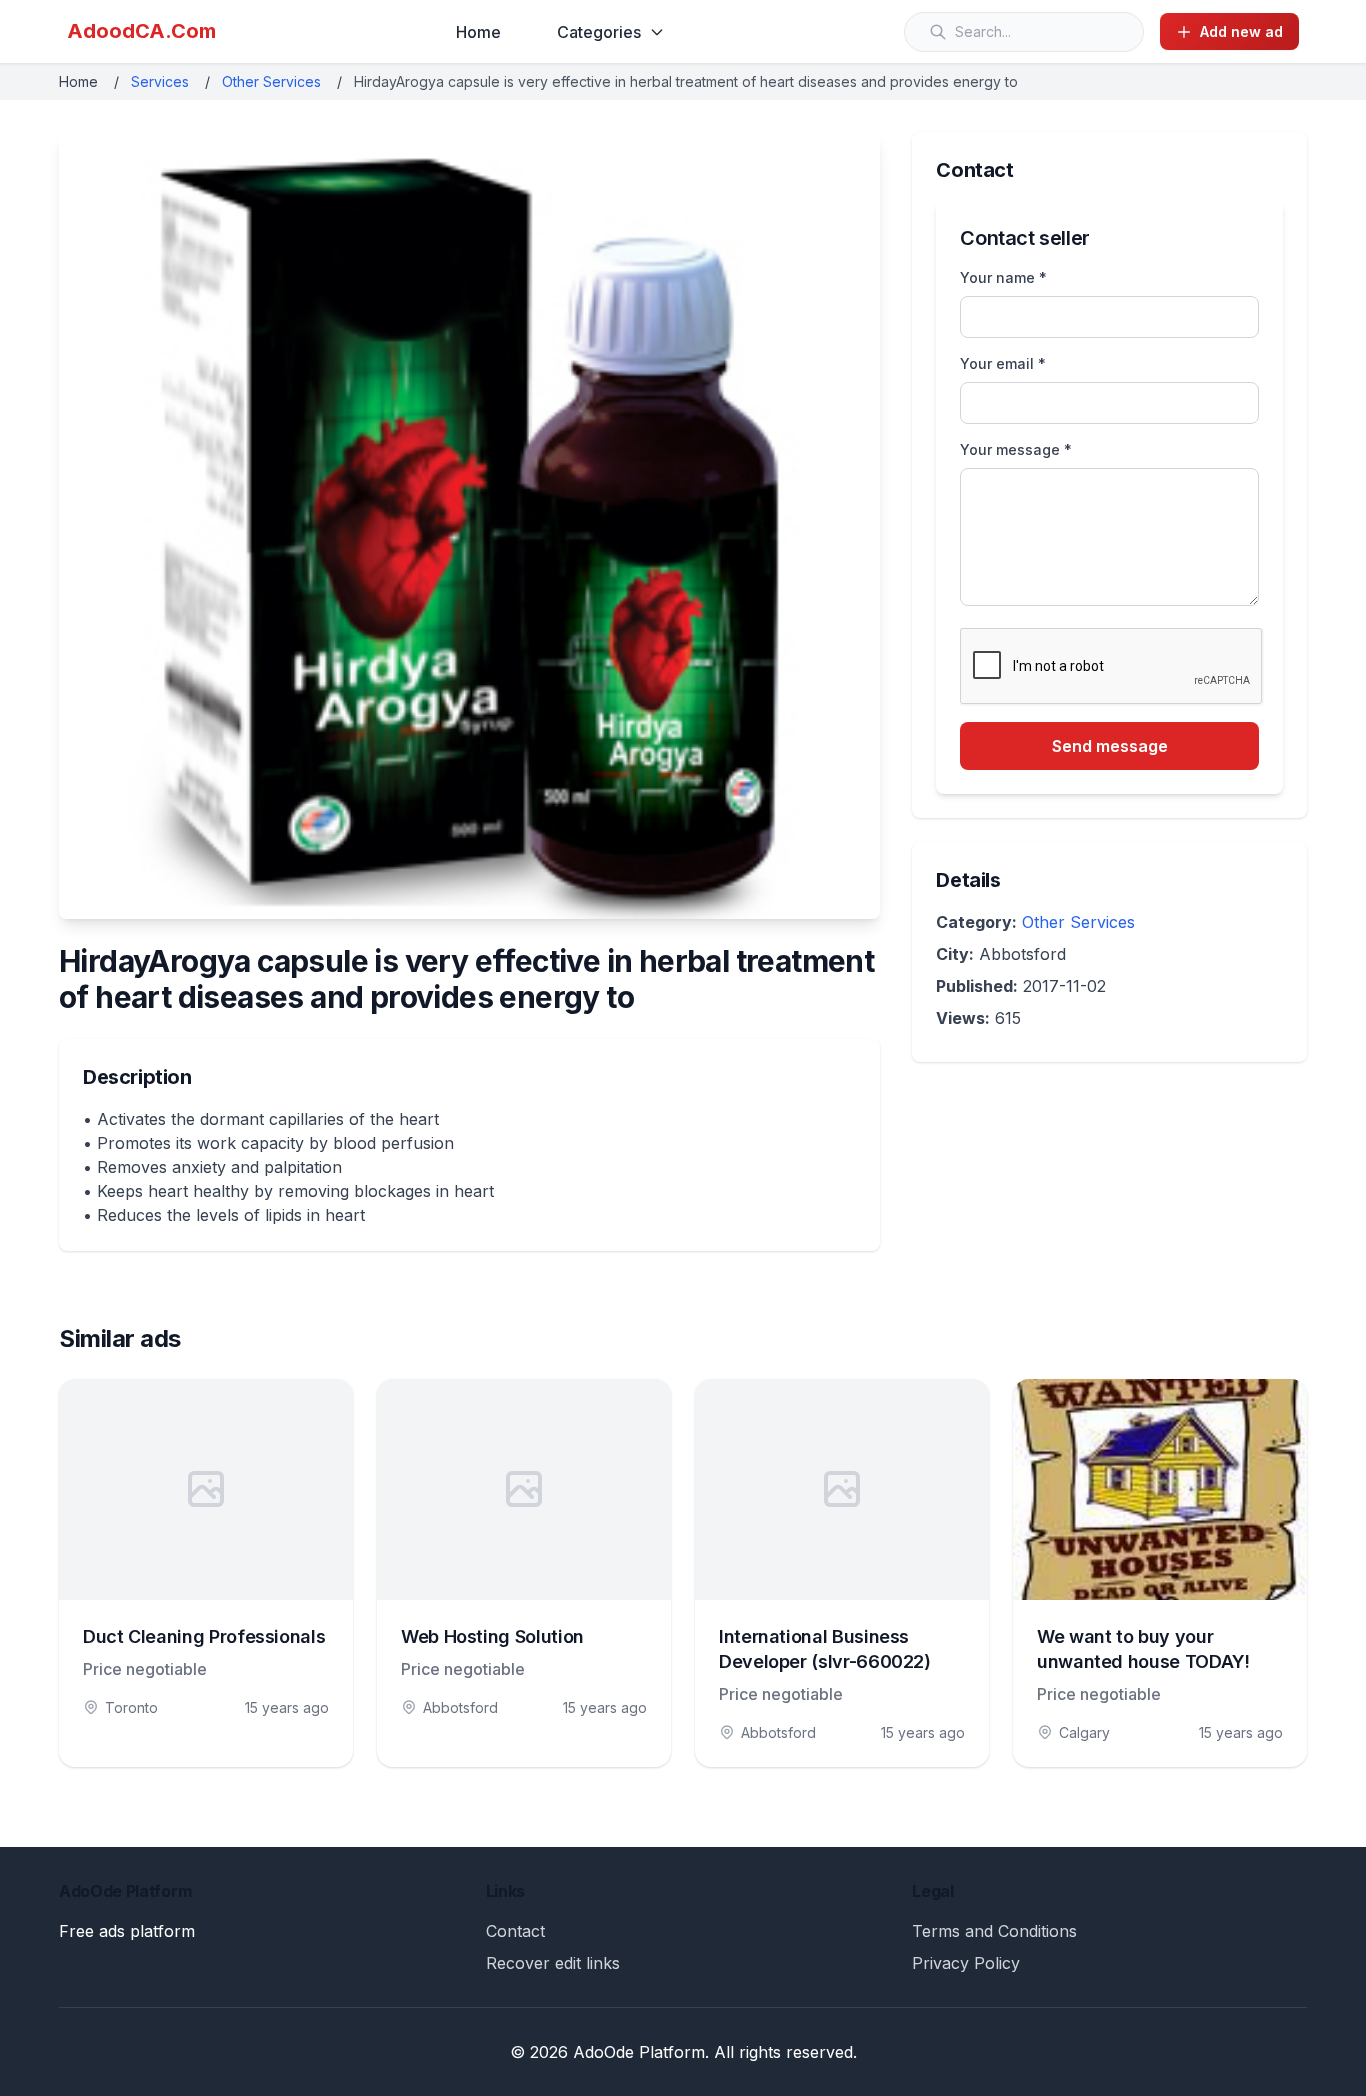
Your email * (1003, 363)
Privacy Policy (966, 1963)
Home (478, 32)
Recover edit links (553, 1963)
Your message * (1016, 449)
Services (160, 81)
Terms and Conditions (994, 1931)
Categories (599, 32)
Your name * (1003, 277)
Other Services (271, 81)
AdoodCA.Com (141, 31)
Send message (1110, 746)
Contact (515, 1931)
